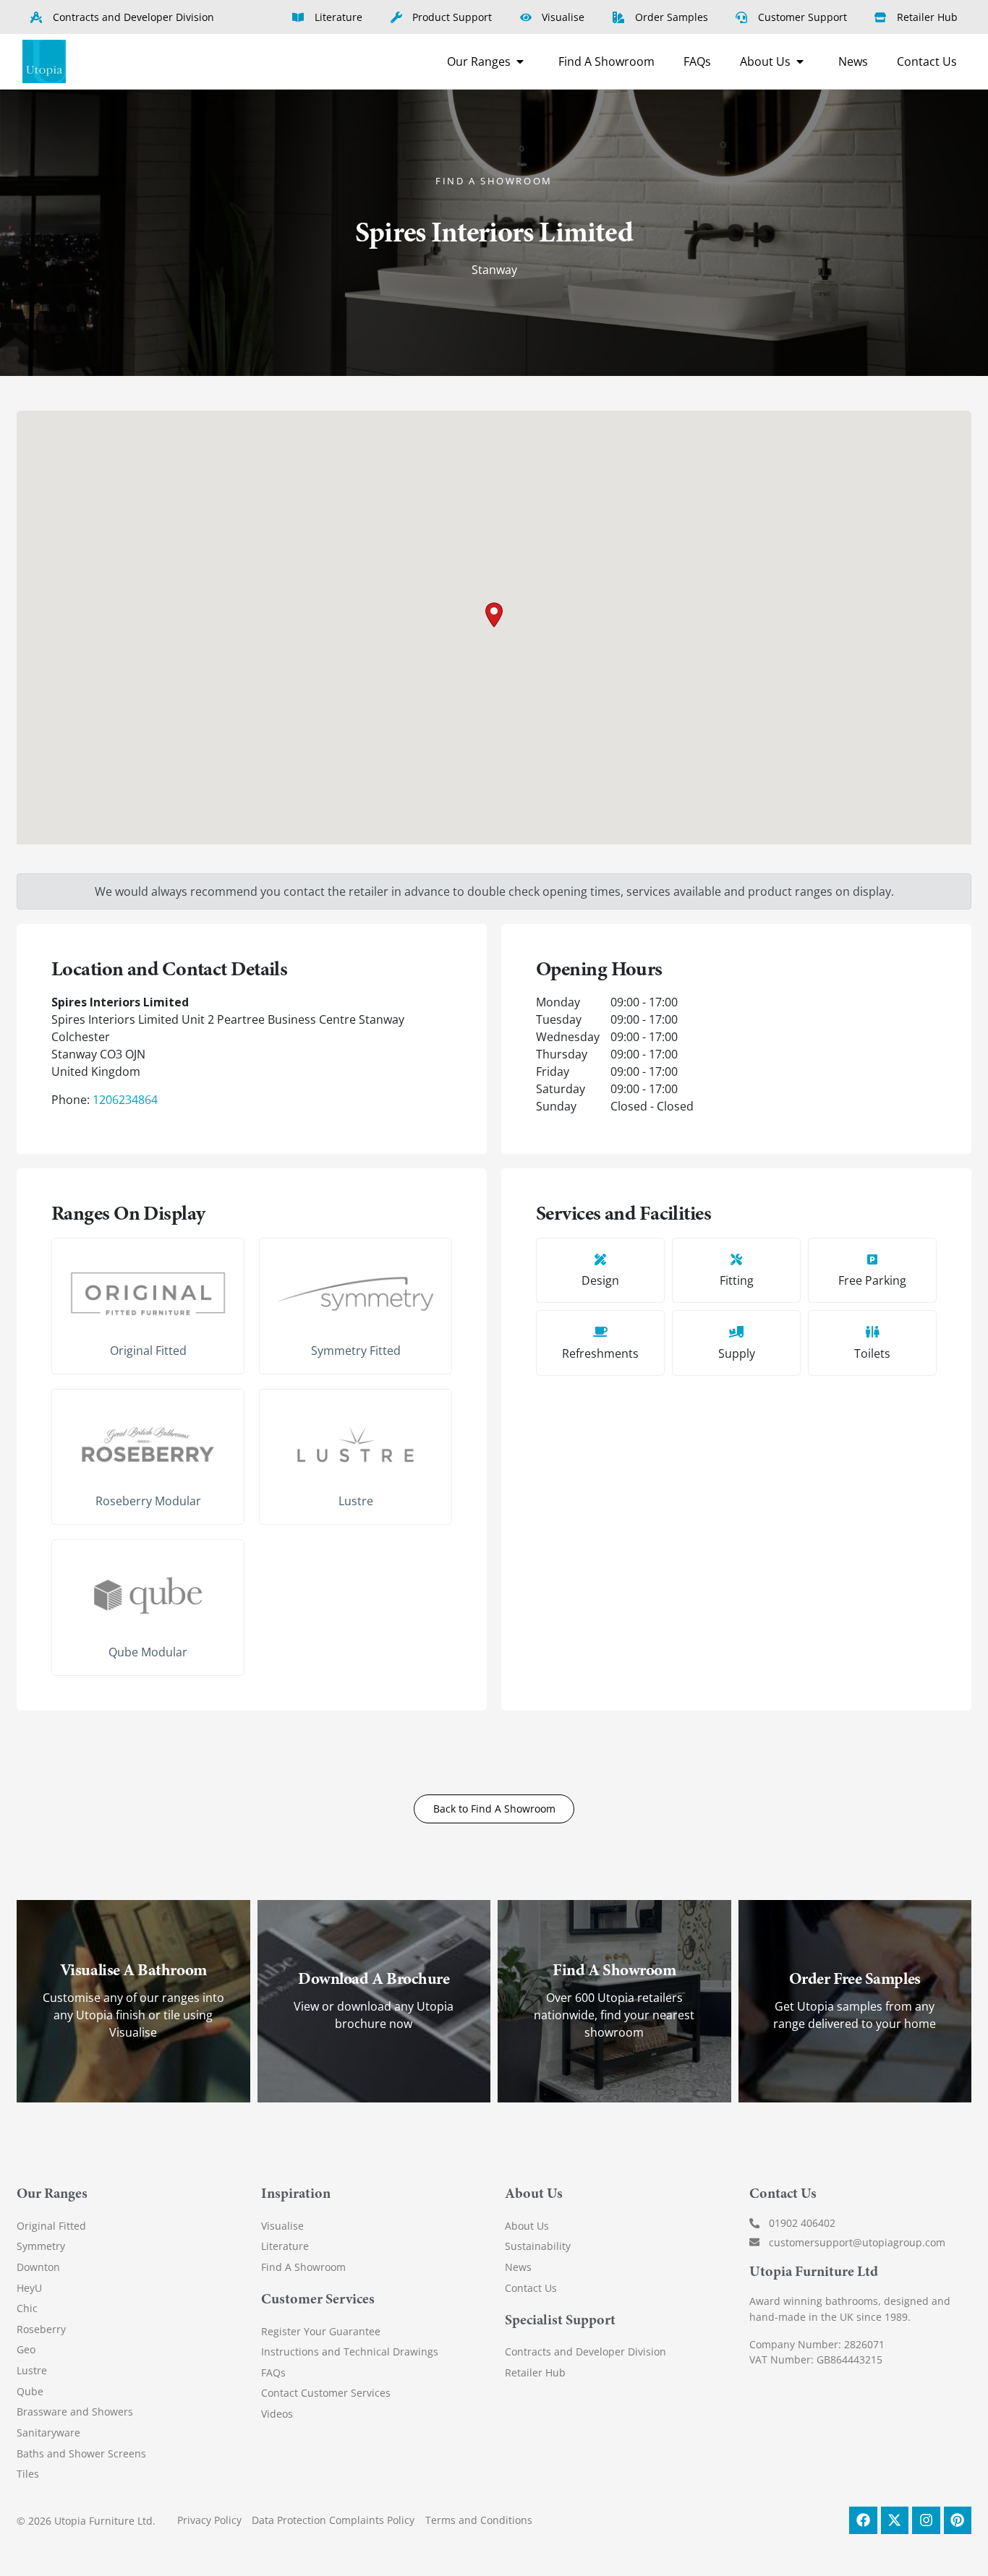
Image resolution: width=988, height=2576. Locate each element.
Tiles (28, 2474)
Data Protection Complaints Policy (333, 2520)
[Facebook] (863, 2520)
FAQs (273, 2372)
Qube (30, 2391)
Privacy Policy (209, 2520)
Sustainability (538, 2246)
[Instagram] (926, 2520)
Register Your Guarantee (321, 2331)
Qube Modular (148, 1652)
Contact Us (531, 2288)
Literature (285, 2246)
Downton (38, 2267)
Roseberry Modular (148, 1501)
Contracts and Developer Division (585, 2352)
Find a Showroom (494, 181)
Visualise (282, 2226)
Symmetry (41, 2246)
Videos (277, 2414)
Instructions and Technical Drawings (350, 2352)
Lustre (356, 1501)
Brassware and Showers (75, 2412)
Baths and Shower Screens (81, 2453)
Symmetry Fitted (356, 1351)
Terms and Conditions (479, 2520)
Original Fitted (148, 1351)
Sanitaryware (48, 2432)
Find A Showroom (303, 2267)
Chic (27, 2308)
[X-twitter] (895, 2520)
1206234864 (125, 1100)
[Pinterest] (958, 2520)
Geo (26, 2349)
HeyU (29, 2288)
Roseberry (41, 2329)
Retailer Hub (535, 2372)
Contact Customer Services (326, 2393)
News (518, 2267)
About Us (527, 2226)
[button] (494, 615)
